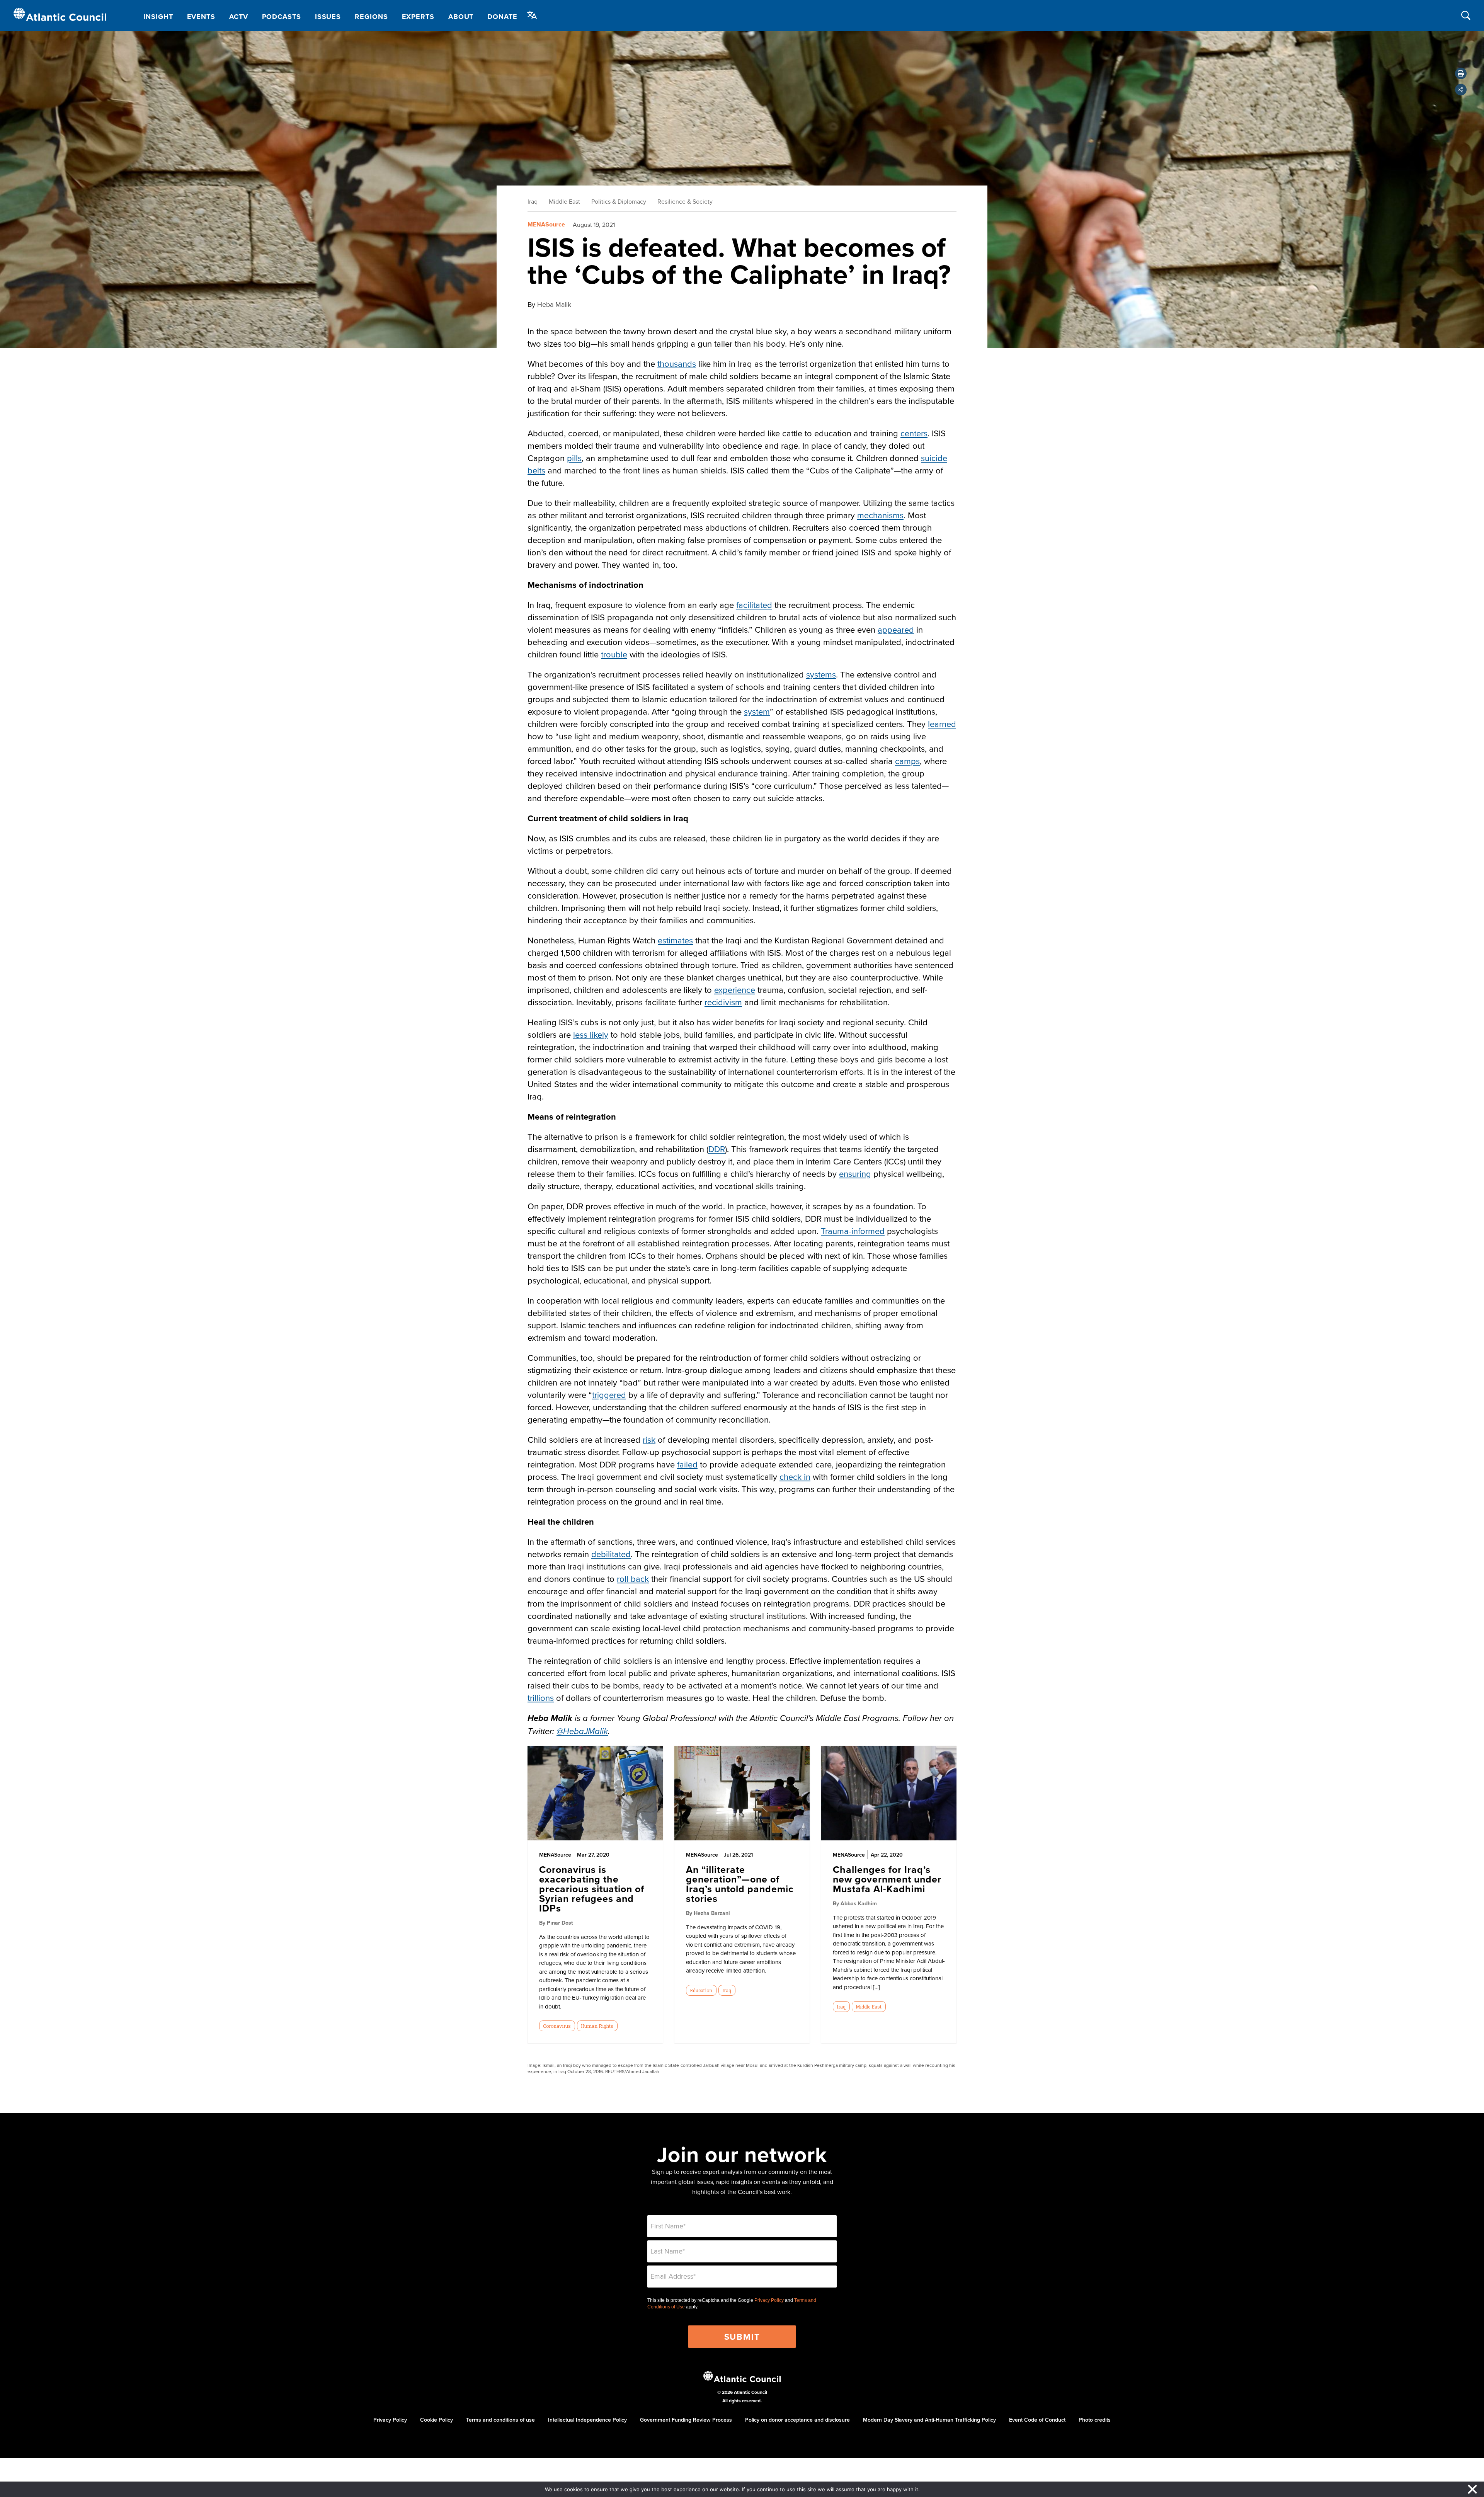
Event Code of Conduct (1037, 2420)
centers (914, 433)
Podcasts (282, 17)
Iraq (533, 201)
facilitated (754, 605)
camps (907, 761)
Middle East (564, 201)
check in (795, 1477)
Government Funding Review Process (686, 2420)
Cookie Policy (437, 2420)
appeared (896, 629)
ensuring (855, 1174)
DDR (717, 1149)
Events (201, 17)
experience (735, 990)
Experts (418, 17)
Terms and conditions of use (500, 2420)
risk (649, 1439)
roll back (633, 1579)
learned (942, 724)
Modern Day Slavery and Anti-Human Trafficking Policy (929, 2420)
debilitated (611, 1554)
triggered (609, 1395)
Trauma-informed (853, 1231)
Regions (371, 17)
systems (821, 674)
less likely (591, 1034)
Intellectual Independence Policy (587, 2420)
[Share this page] (1461, 90)
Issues (328, 17)
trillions (541, 1698)
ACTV (239, 17)
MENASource (546, 224)
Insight (158, 17)
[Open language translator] (532, 15)
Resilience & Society (685, 201)
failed (687, 1464)
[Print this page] (1461, 73)
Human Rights (597, 2026)
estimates (675, 940)
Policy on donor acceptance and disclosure (797, 2420)
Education (701, 1990)
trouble (614, 654)
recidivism (723, 1002)
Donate (502, 17)
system (757, 711)
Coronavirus (557, 2026)
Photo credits (1095, 2420)
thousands (677, 363)
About (461, 17)
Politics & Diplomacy (619, 201)
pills (574, 458)
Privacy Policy (769, 2300)
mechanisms (880, 515)
